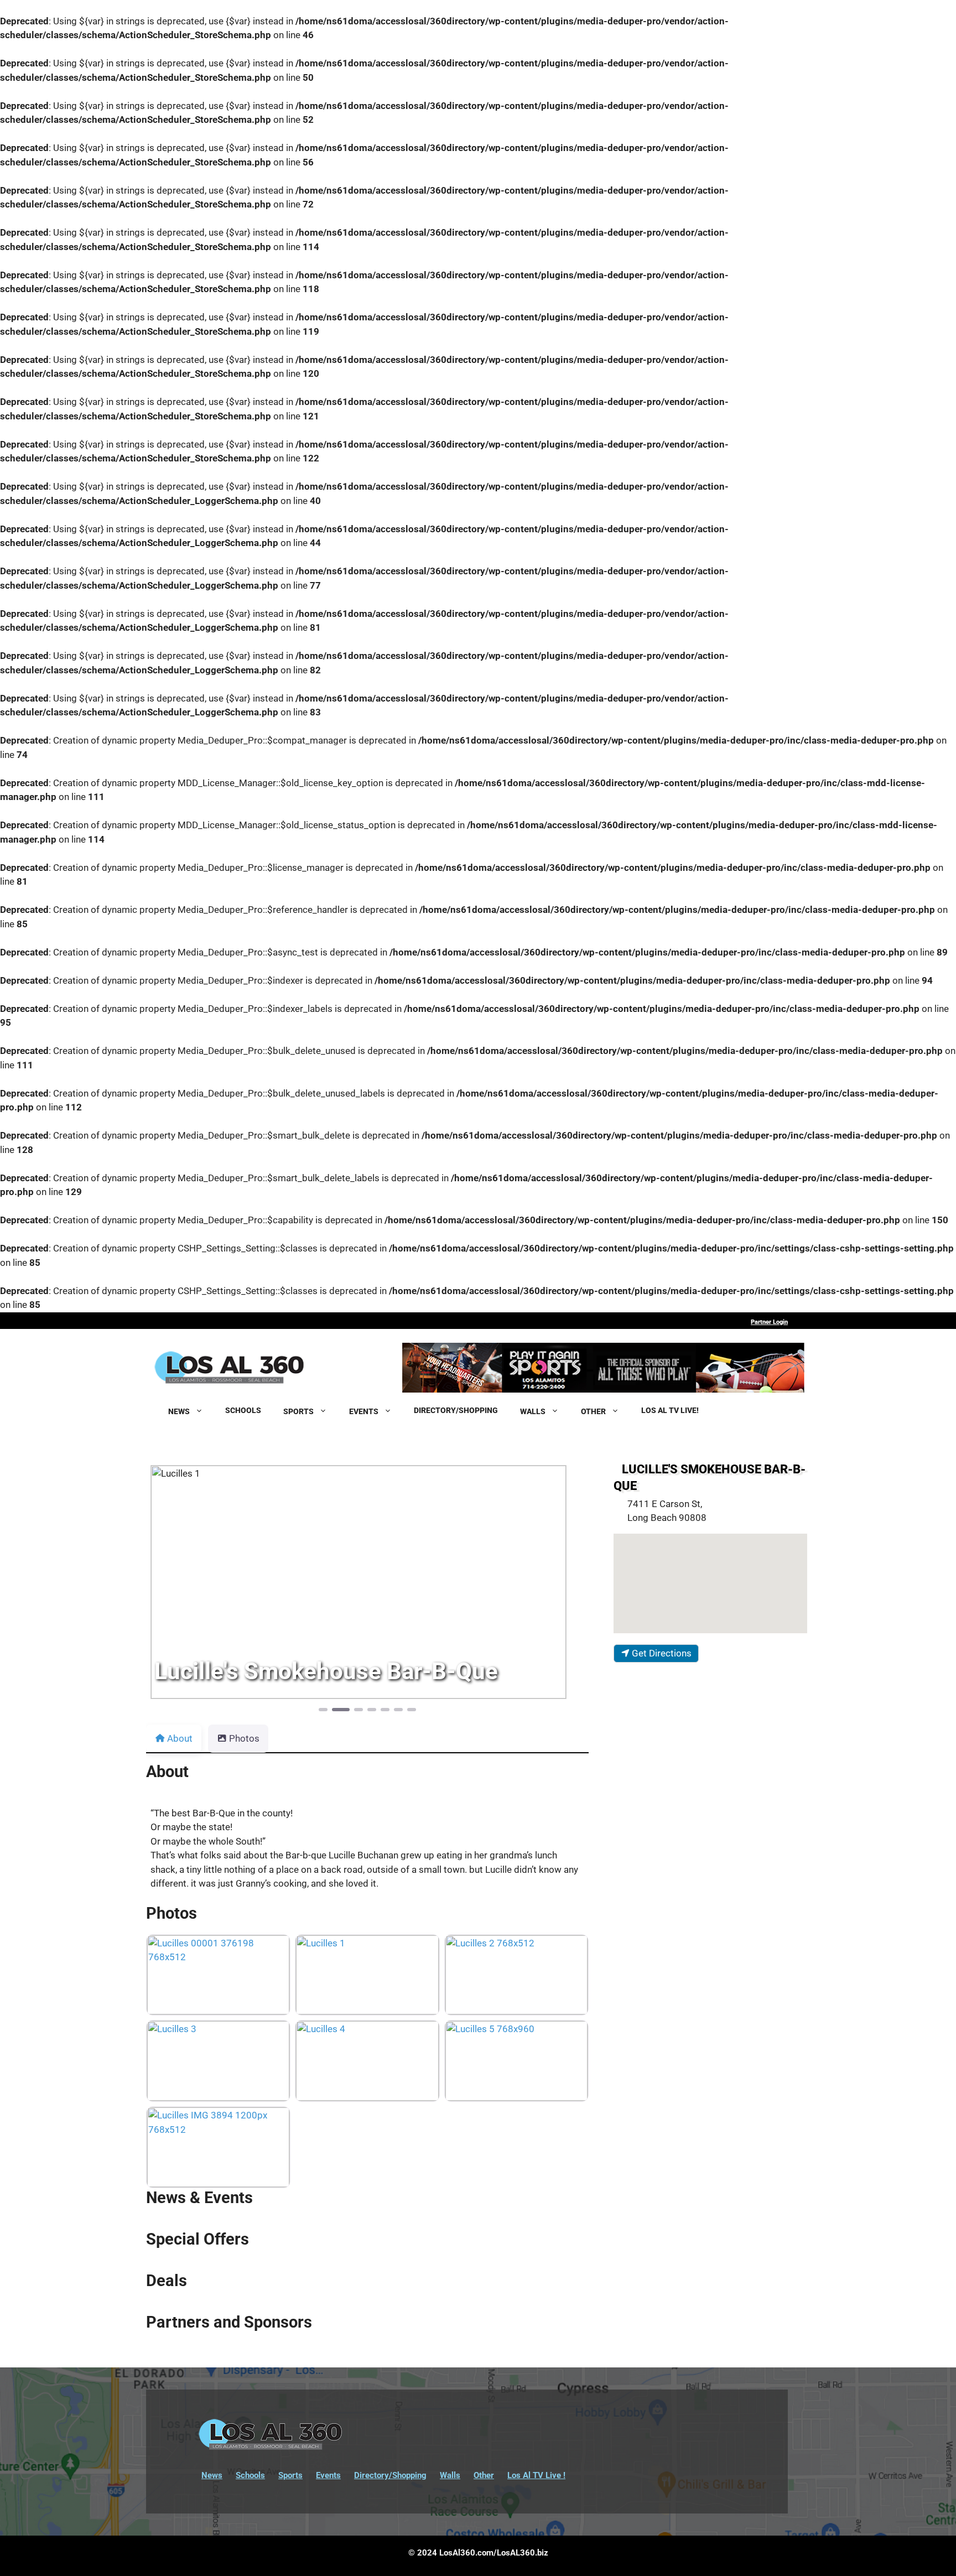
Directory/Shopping (390, 2475)
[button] (179, 1587)
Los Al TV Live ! (536, 2475)
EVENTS (364, 1411)
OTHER (593, 1411)
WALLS (533, 1411)
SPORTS (298, 1411)
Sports (290, 2475)
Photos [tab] (244, 1738)
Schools (250, 2475)
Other (484, 2475)
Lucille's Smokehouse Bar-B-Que (710, 1477)
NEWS (179, 1411)
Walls (450, 2475)
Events (328, 2475)
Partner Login (769, 1322)
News (212, 2475)
